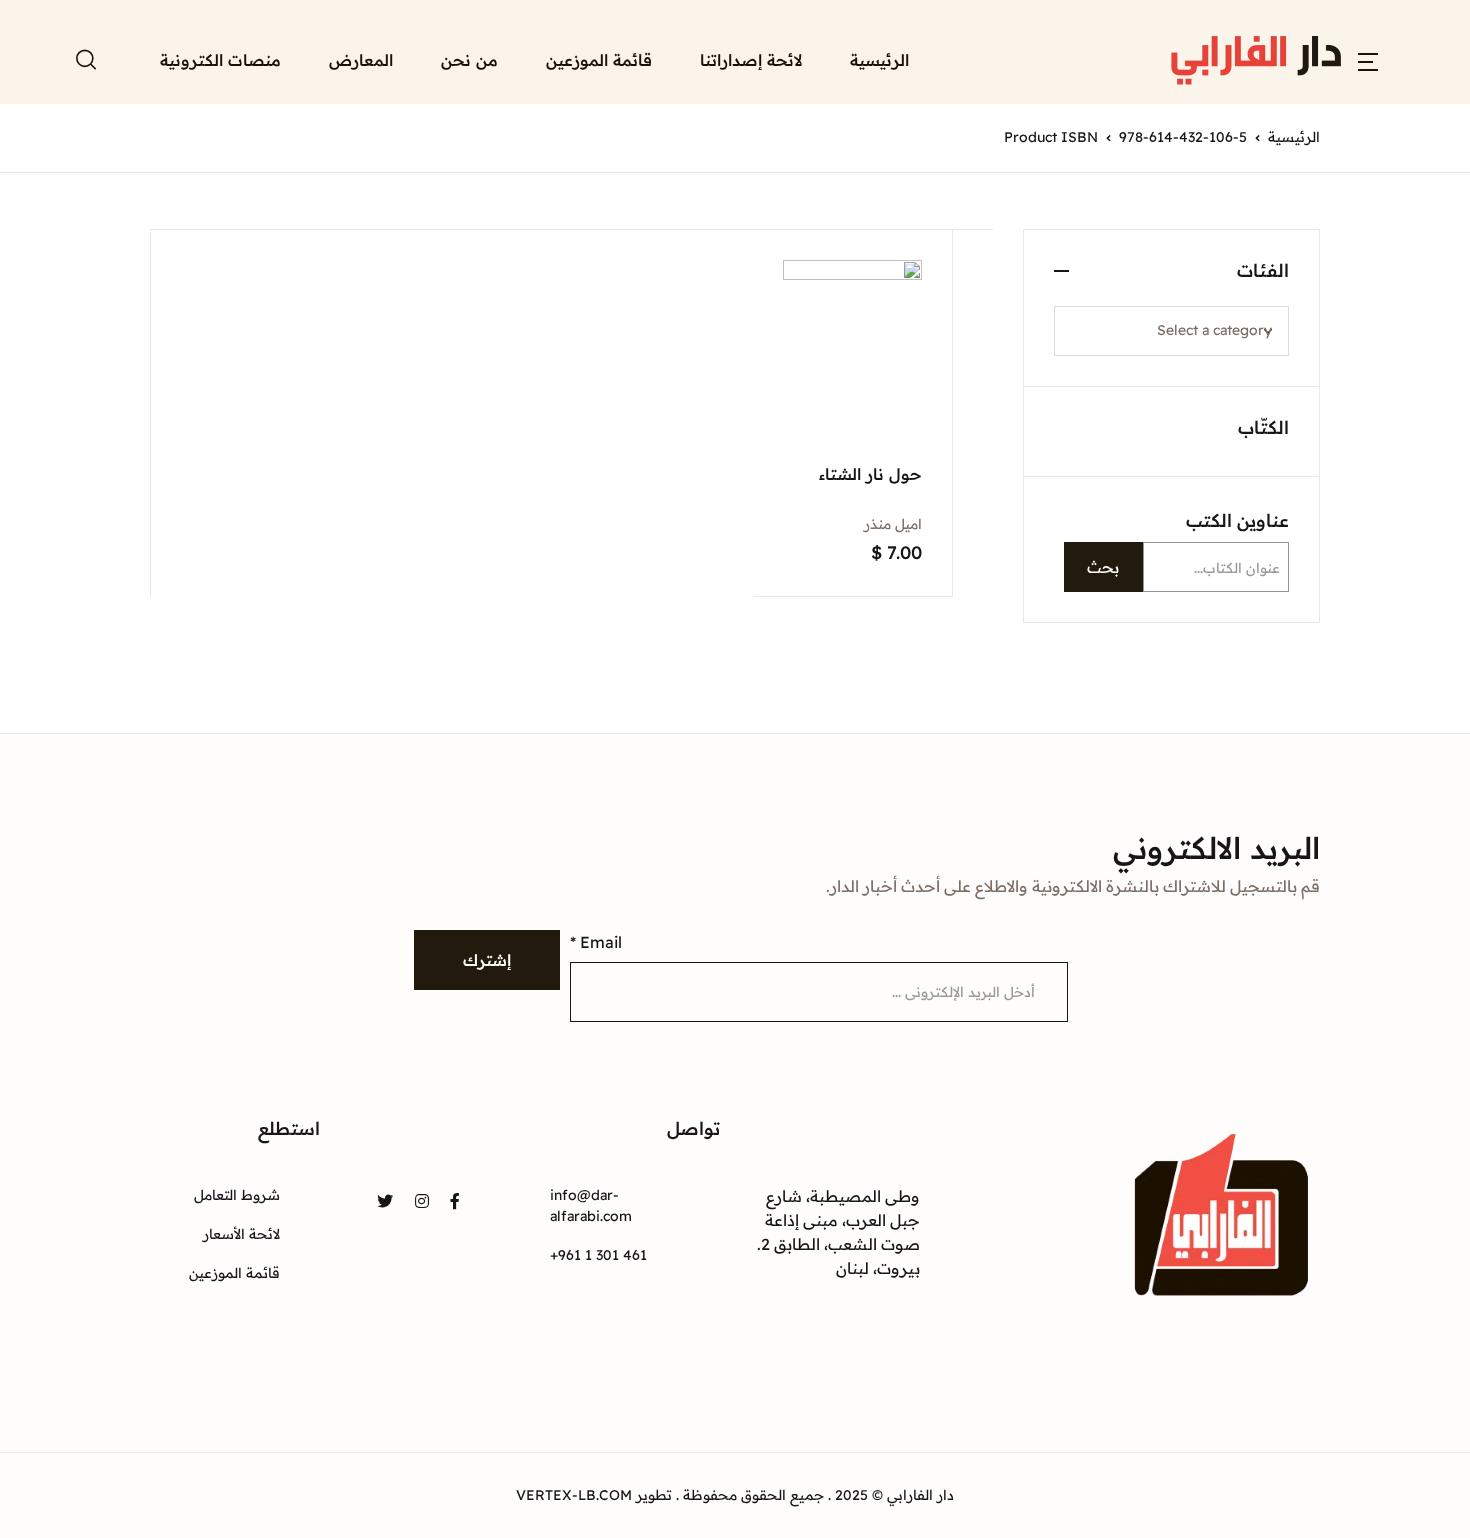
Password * (1053, 233)
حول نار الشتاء (870, 474)
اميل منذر (893, 524)
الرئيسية (879, 60)
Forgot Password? (1072, 413)
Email (596, 942)
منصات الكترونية (311, 375)
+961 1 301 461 (598, 1255)
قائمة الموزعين (599, 60)
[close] (475, 89)
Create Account (1220, 573)
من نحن (469, 60)
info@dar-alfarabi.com (591, 1205)
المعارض (338, 323)
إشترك (487, 960)
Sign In (1220, 487)
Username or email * (1089, 130)
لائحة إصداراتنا (751, 60)
